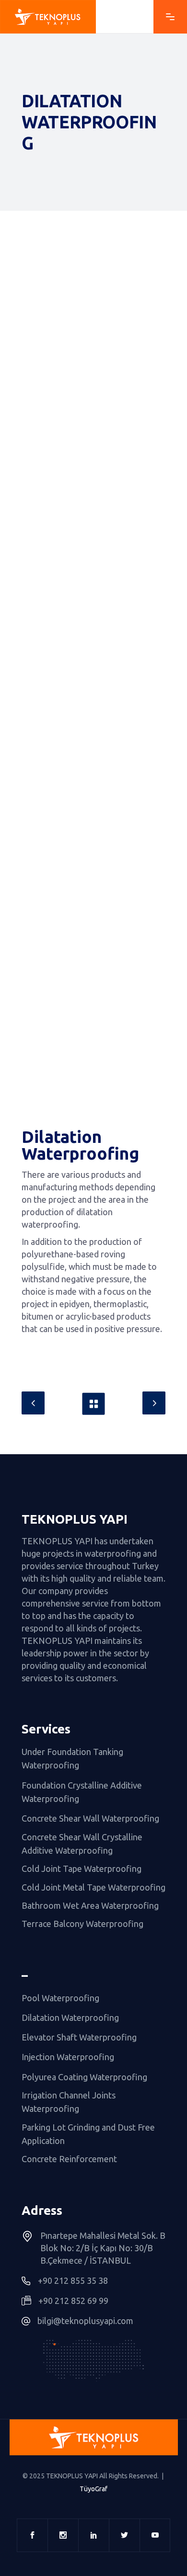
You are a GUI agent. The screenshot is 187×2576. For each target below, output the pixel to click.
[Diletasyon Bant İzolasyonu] (93, 381)
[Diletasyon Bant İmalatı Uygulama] (93, 724)
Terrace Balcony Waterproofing (82, 1924)
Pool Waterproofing (60, 1998)
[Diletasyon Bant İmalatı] (93, 570)
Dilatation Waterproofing (70, 2017)
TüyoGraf (93, 2489)
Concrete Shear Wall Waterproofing (90, 1819)
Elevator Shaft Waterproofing (79, 2037)
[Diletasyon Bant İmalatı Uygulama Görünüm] (93, 913)
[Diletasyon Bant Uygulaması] (93, 1071)
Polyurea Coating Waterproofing (84, 2077)
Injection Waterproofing (68, 2057)
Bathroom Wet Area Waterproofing (90, 1905)
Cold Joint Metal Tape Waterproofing (93, 1887)
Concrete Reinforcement (69, 2159)
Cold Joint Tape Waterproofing (82, 1869)
